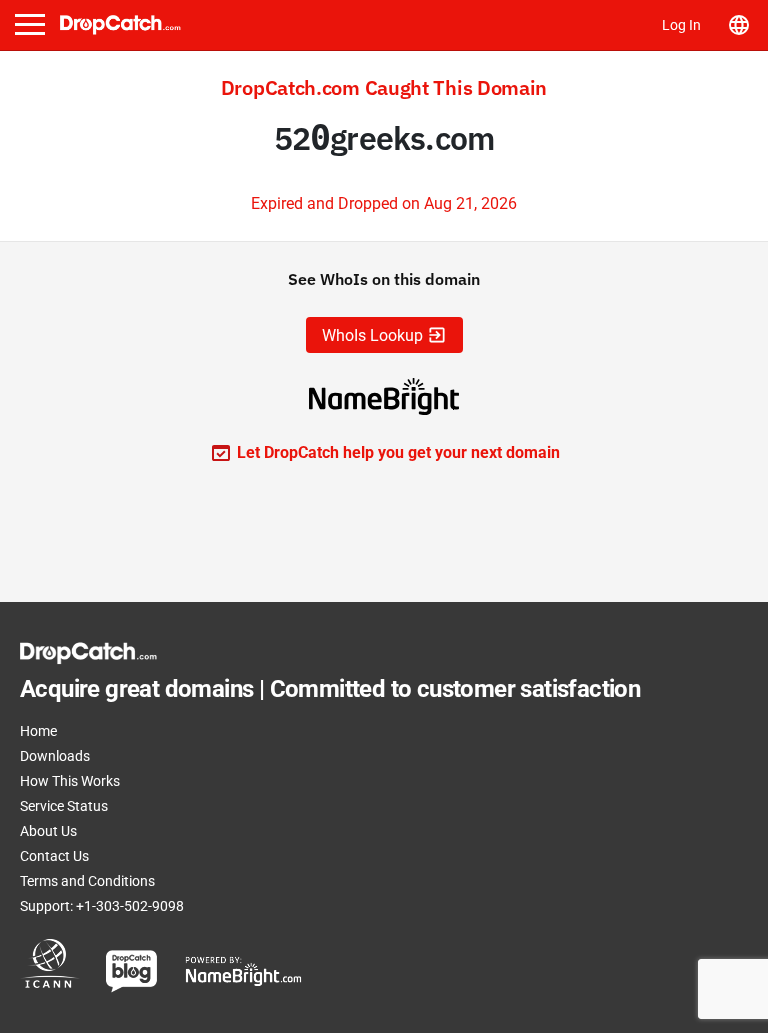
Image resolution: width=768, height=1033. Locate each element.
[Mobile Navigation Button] (30, 24)
